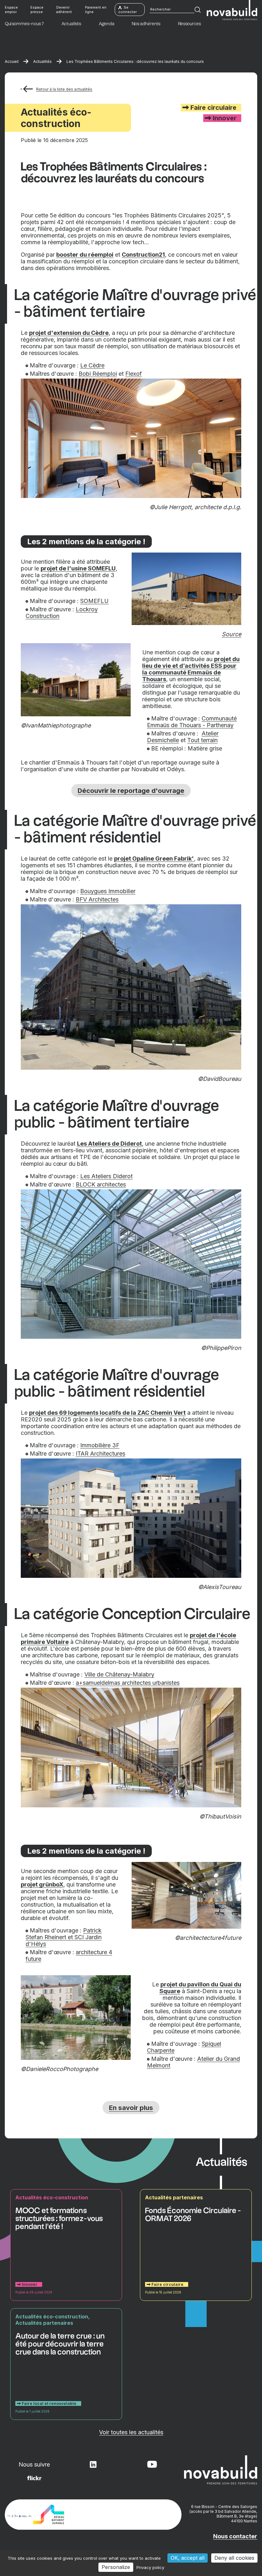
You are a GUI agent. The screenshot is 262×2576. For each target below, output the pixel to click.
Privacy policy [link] (150, 2567)
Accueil (12, 61)
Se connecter (127, 10)
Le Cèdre (92, 365)
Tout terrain (202, 740)
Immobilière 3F (100, 1445)
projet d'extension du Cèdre (69, 333)
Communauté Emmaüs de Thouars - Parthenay (192, 722)
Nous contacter (235, 2536)
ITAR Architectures (100, 1454)
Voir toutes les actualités (131, 2432)
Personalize (116, 2567)
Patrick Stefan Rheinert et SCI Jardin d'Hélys (64, 1937)
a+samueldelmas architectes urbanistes (128, 1683)
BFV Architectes (97, 899)
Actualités (42, 61)
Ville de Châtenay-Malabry (119, 1674)
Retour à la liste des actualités (64, 89)
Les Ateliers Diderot (106, 1176)
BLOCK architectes (101, 1184)
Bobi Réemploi (98, 374)
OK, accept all (188, 2558)
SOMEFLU (94, 601)
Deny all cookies (234, 2558)
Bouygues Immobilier (108, 891)
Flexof (134, 374)
